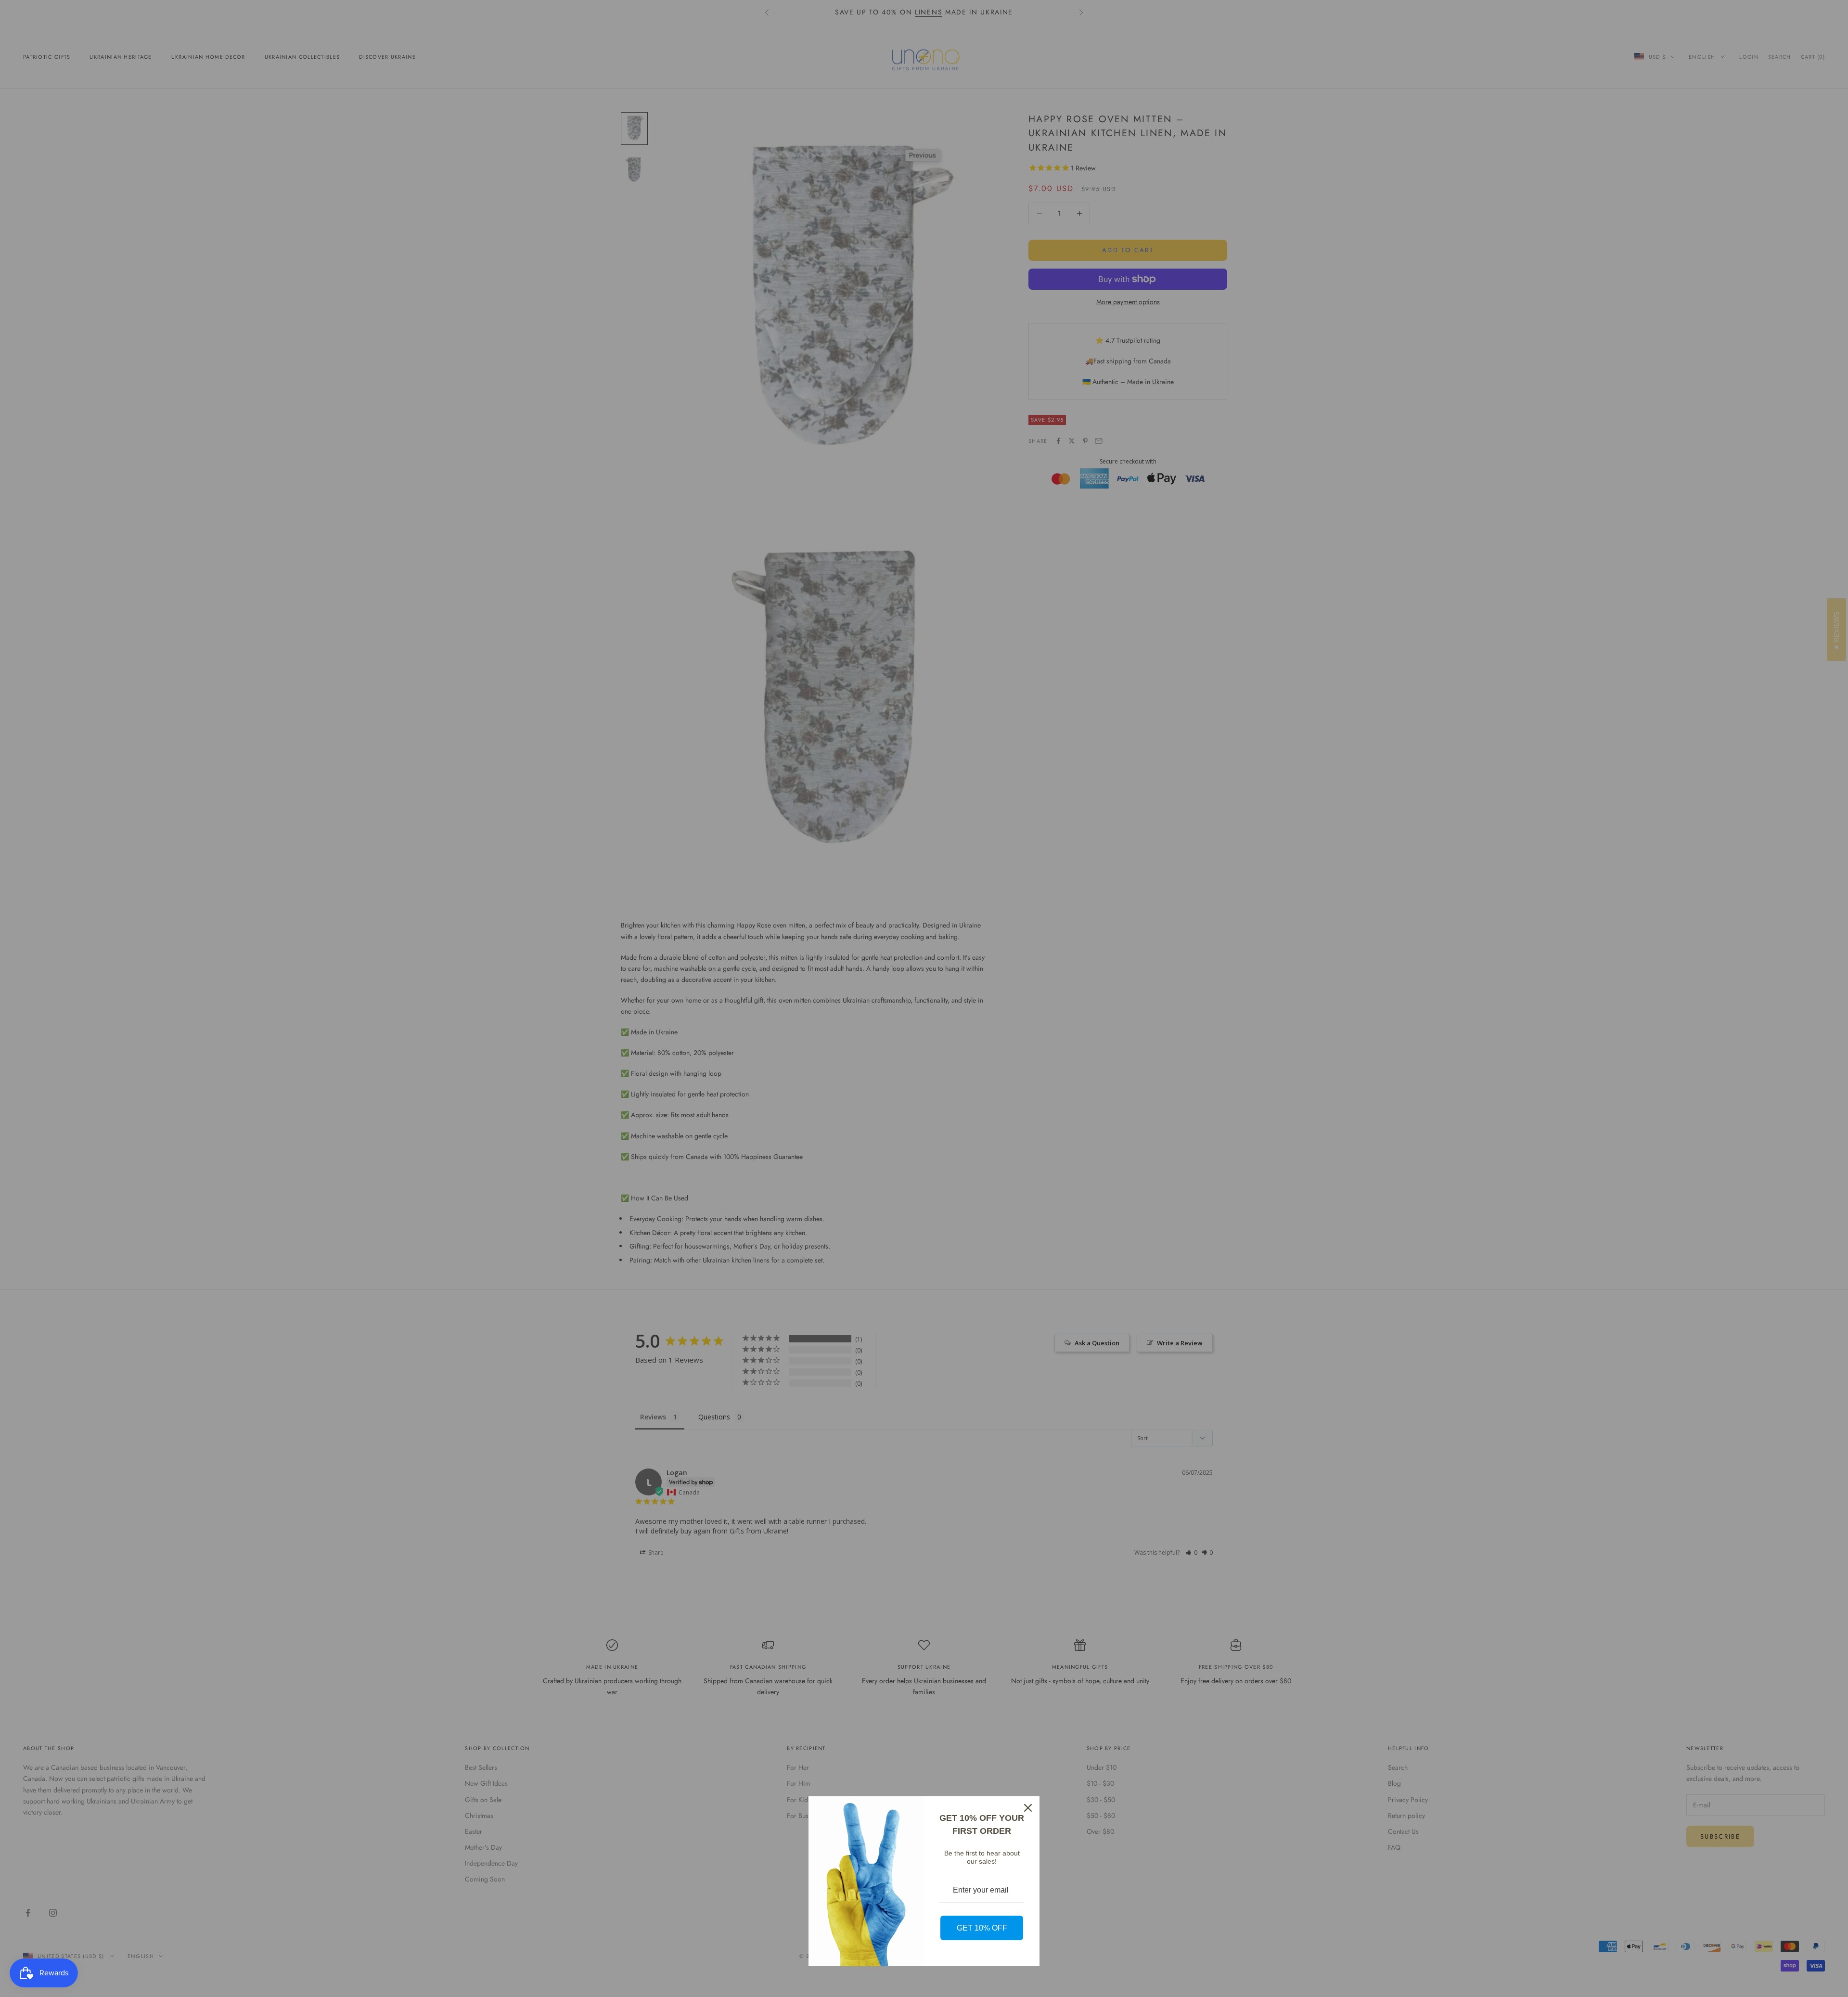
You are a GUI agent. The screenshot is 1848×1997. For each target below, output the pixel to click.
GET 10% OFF (982, 1928)
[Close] (1028, 1808)
